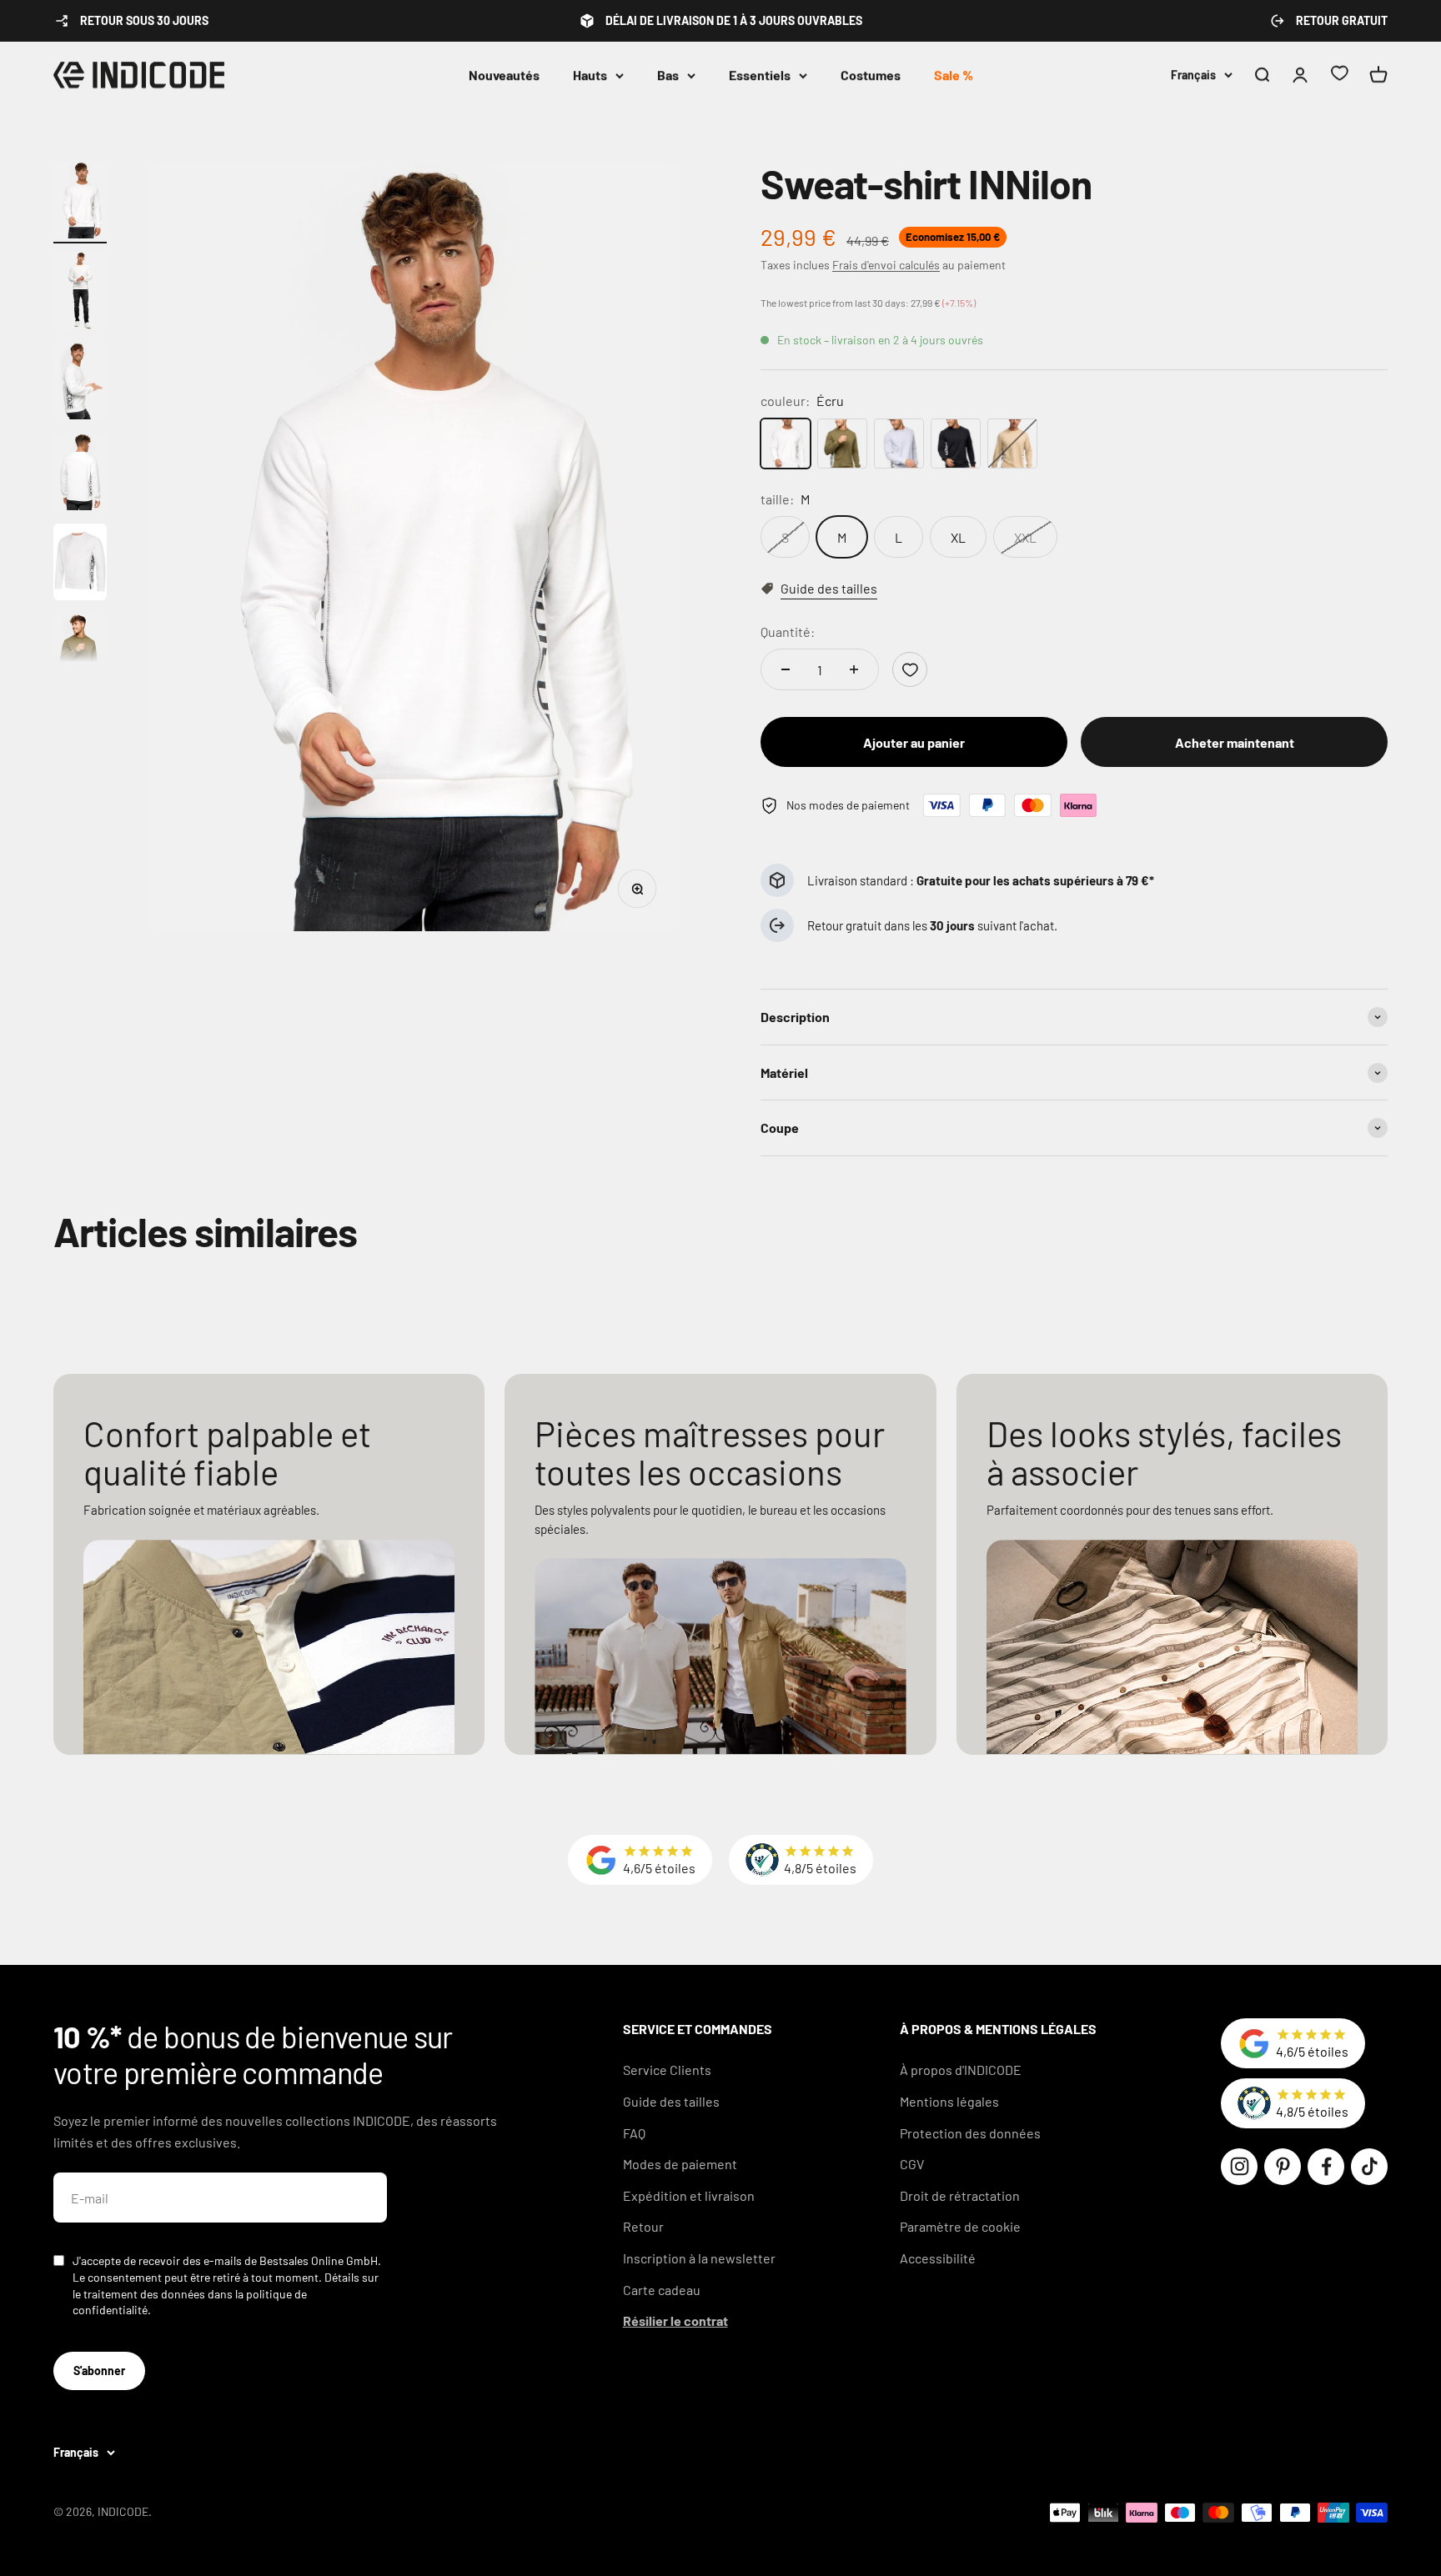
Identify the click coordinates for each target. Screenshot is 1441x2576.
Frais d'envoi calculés (886, 265)
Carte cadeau (662, 2290)
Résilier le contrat (675, 2320)
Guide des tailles (671, 2101)
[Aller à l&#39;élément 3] (80, 384)
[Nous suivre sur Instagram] (1239, 2167)
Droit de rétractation (960, 2195)
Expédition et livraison (689, 2195)
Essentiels (760, 75)
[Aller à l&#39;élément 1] (80, 203)
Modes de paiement (680, 2164)
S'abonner (99, 2371)
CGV (912, 2164)
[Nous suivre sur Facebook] (1326, 2167)
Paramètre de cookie (960, 2226)
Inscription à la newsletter (699, 2258)
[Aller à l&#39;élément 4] (80, 474)
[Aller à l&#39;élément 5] (80, 565)
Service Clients (667, 2070)
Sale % (954, 75)
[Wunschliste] (1339, 75)
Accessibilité (938, 2258)
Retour (643, 2226)
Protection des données (970, 2133)
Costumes (871, 75)
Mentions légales (949, 2101)
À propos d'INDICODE (961, 2070)
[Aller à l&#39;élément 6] (80, 655)
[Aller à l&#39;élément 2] (80, 293)
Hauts (590, 75)
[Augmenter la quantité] (854, 669)
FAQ (634, 2133)
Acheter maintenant (1235, 742)
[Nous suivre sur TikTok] (1369, 2167)
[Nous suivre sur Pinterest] (1283, 2167)
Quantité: (788, 631)
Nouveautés (504, 75)
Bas (668, 75)
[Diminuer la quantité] (786, 669)
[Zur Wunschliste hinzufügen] (910, 669)
